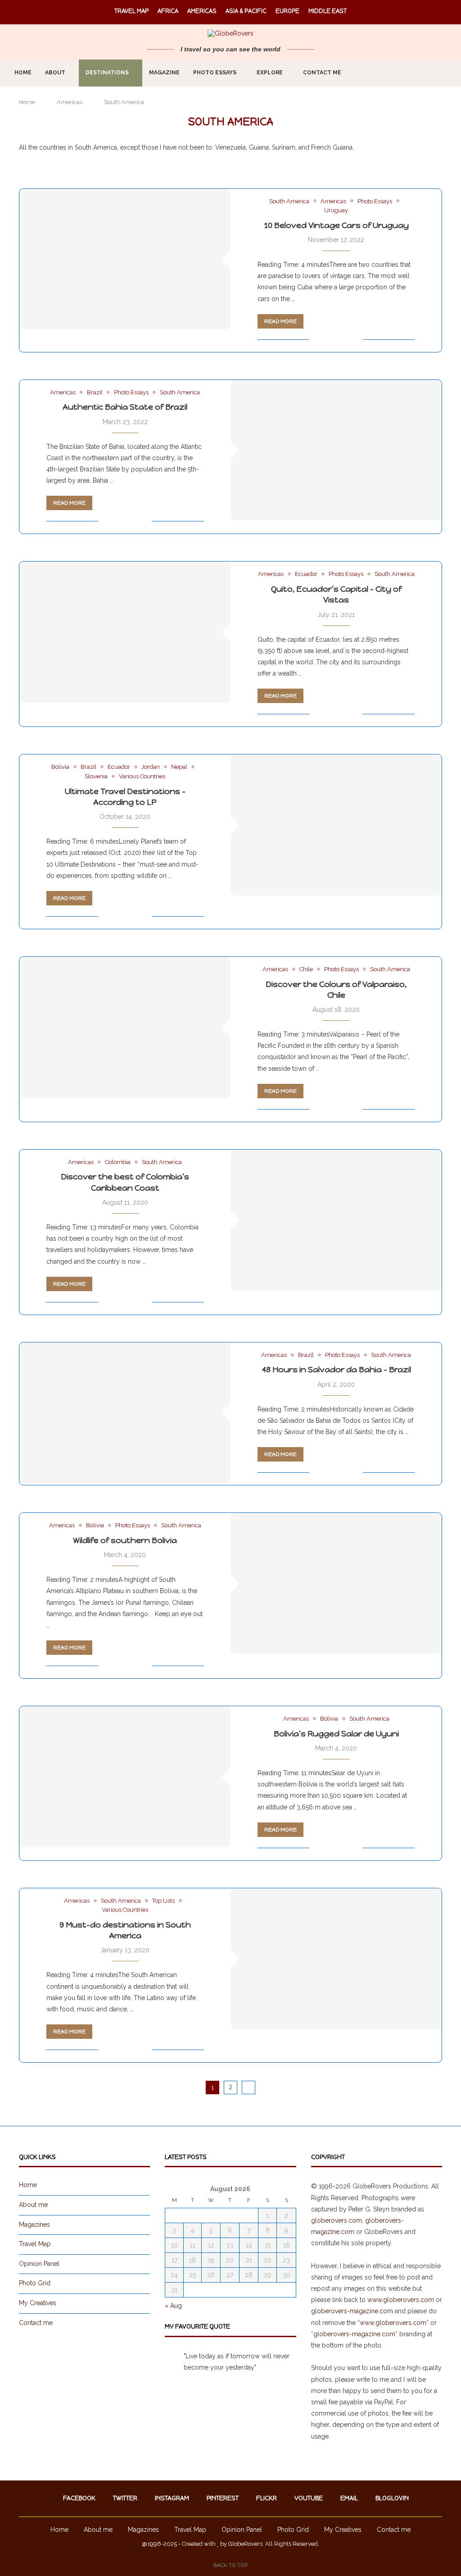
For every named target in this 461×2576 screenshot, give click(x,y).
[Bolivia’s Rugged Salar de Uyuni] (125, 1777)
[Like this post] (316, 339)
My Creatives (38, 2303)
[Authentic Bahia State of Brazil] (336, 450)
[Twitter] (373, 73)
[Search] (449, 73)
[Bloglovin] (430, 73)
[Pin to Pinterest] (346, 339)
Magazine (164, 73)
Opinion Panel (39, 2264)
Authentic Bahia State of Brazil (125, 407)
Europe (287, 11)
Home (23, 73)
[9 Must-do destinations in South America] (336, 1959)
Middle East (328, 11)
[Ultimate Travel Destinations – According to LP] (336, 825)
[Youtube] (411, 73)
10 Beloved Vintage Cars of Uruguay (336, 225)
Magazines (34, 2224)
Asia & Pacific (246, 11)
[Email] (421, 73)
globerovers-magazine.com (352, 2311)
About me (33, 2205)
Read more (280, 321)
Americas (202, 11)
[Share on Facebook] (328, 339)
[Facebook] (364, 73)
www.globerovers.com (401, 2300)
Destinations (107, 73)
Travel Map (131, 11)
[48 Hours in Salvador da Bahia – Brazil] (125, 1413)
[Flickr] (402, 73)
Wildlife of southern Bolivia (125, 1540)
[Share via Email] (356, 339)
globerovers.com (337, 2220)
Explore (270, 73)
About (55, 73)
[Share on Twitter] (337, 339)
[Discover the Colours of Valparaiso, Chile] (125, 1027)
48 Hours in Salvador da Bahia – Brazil (336, 1370)
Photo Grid (35, 2283)
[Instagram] (383, 73)
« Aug (173, 2306)
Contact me (322, 73)
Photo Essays (215, 73)
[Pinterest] (392, 73)
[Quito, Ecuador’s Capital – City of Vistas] (125, 632)
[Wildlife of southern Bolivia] (336, 1583)
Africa (168, 11)
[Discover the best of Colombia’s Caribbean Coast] (336, 1220)
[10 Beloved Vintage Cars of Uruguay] (125, 259)
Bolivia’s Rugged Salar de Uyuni (336, 1734)
